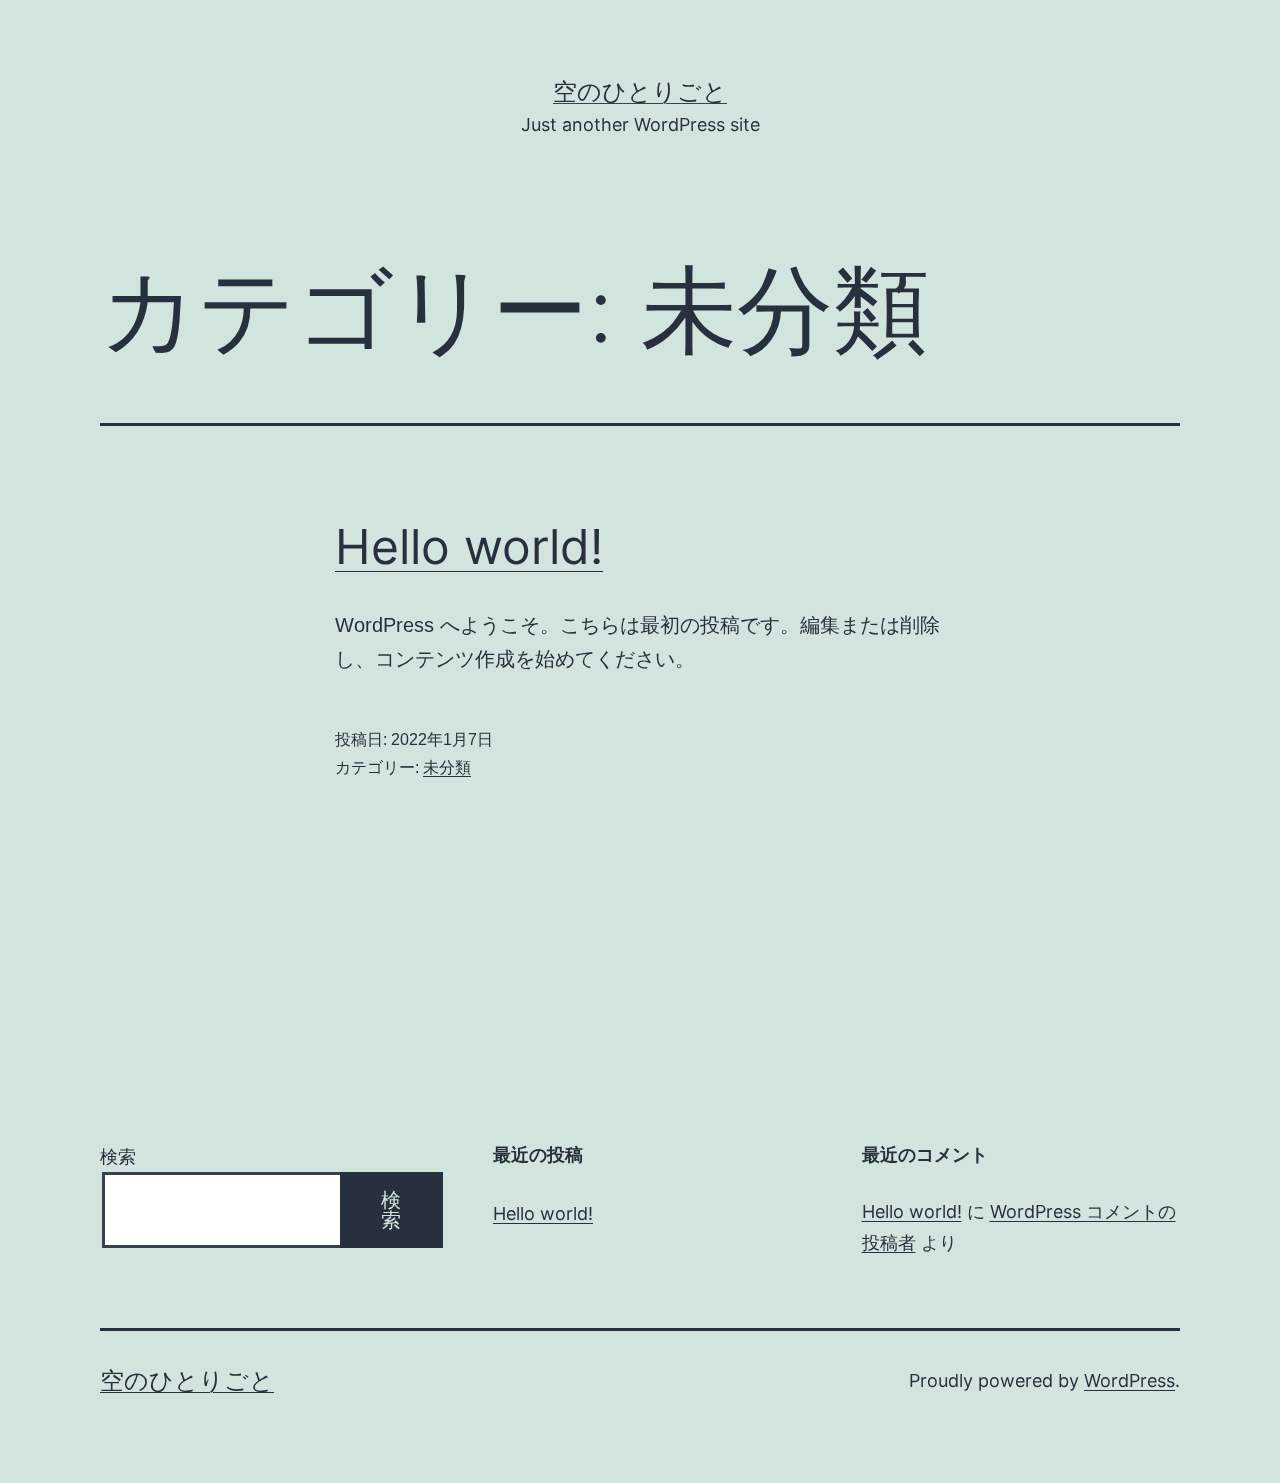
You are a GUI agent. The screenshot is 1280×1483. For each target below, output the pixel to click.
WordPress (1129, 1380)
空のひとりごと (640, 91)
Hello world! (469, 546)
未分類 (447, 767)
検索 (118, 1156)
